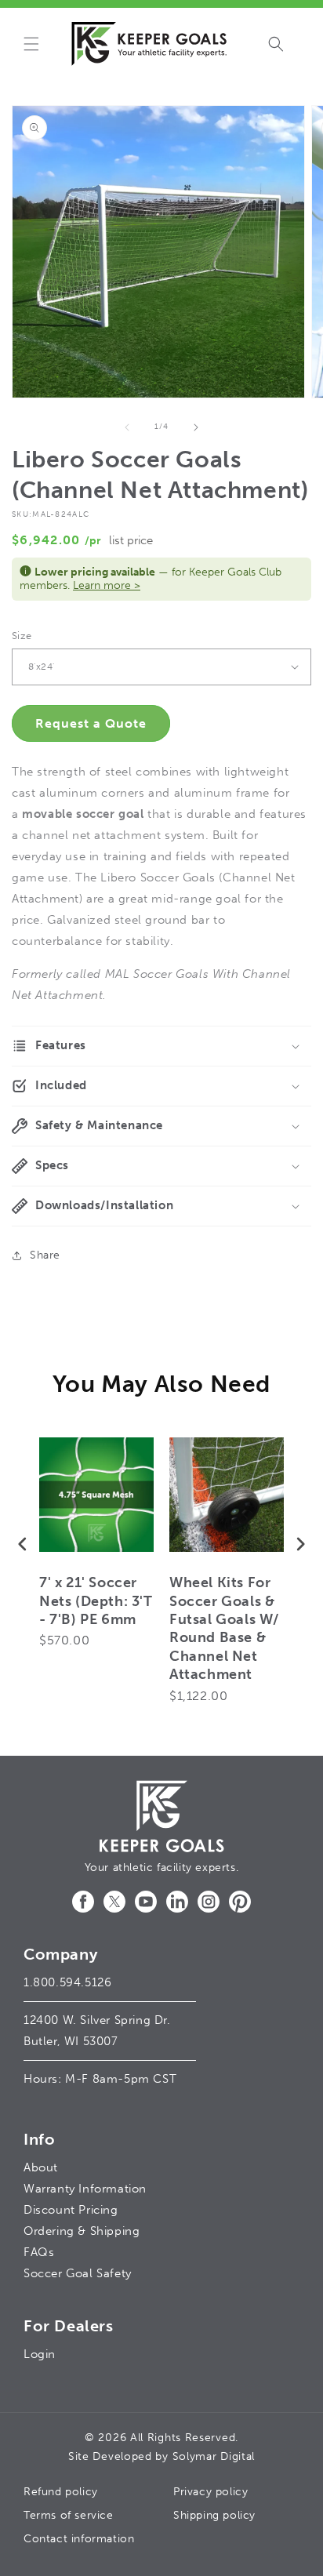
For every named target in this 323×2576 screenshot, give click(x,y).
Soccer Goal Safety (78, 2273)
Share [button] (45, 1255)
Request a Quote (91, 723)
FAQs (39, 2252)
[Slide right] (196, 427)
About (41, 2167)
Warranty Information (85, 2189)
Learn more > (107, 585)
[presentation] (23, 1544)
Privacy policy (210, 2492)
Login (40, 2354)
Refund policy (61, 2492)
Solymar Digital (214, 2456)
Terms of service (69, 2515)
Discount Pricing (71, 2210)
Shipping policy (214, 2515)
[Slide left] (127, 427)
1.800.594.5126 (67, 1982)
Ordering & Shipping (82, 2231)
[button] (31, 44)
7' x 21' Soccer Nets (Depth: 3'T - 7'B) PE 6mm (96, 1601)
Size (22, 636)
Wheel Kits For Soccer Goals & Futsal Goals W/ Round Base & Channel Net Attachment (224, 1628)
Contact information (79, 2539)
